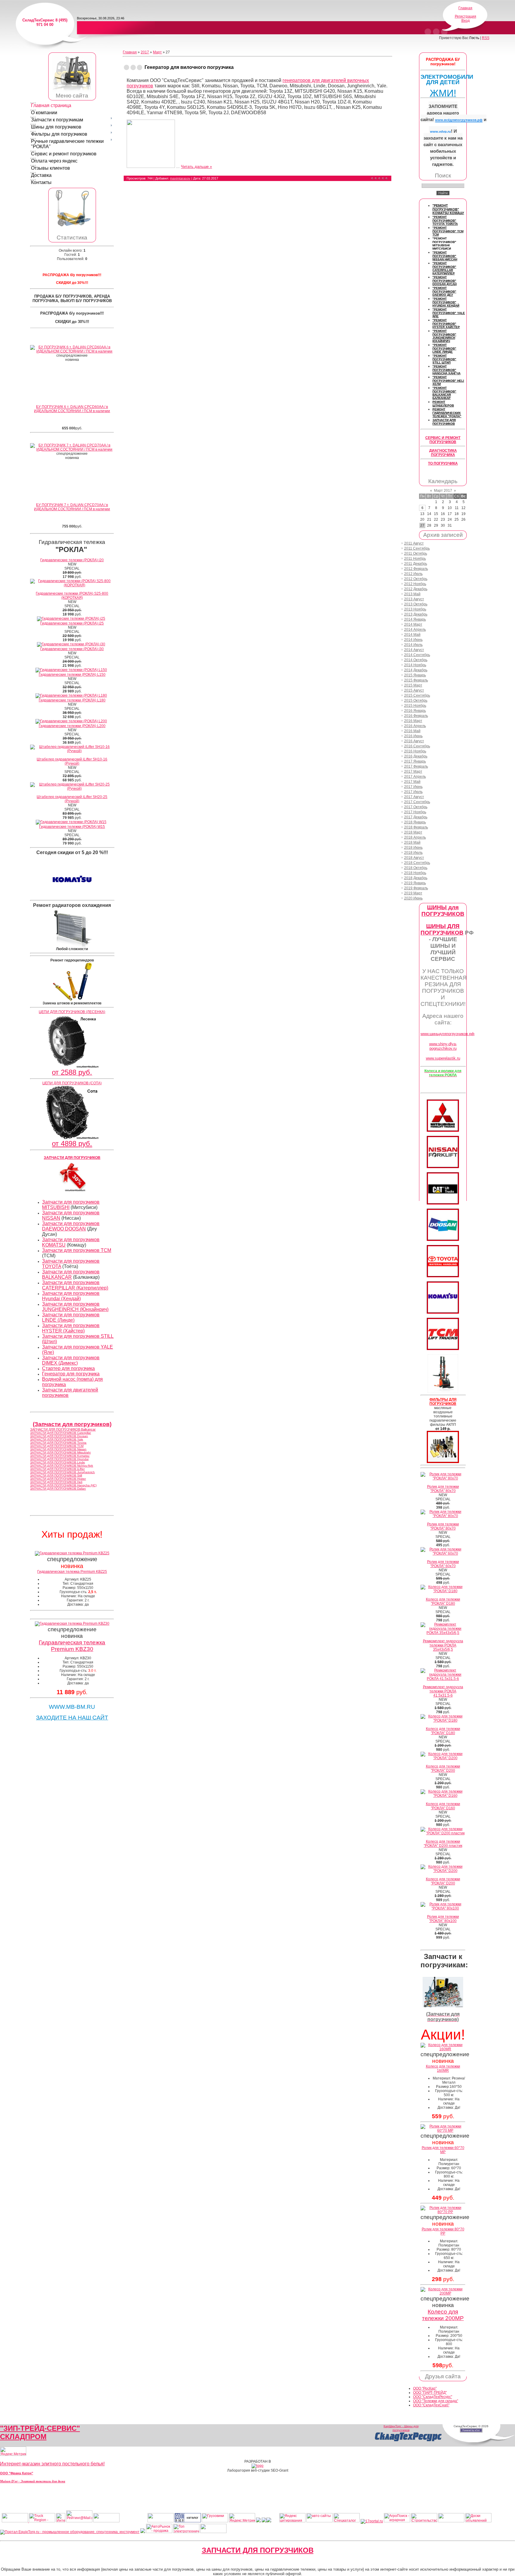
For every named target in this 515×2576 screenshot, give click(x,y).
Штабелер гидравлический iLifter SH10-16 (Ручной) (72, 761)
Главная (465, 8)
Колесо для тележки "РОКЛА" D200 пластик (443, 1844)
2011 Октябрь (416, 553)
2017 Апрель (415, 777)
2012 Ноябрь (415, 584)
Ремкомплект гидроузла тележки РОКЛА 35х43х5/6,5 (443, 1645)
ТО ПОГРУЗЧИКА (443, 463)
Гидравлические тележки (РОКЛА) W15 (72, 827)
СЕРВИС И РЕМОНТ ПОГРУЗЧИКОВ (443, 440)
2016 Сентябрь (417, 746)
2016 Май (412, 731)
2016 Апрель (415, 726)
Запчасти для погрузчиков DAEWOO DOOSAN (71, 1226)
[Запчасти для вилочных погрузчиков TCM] (443, 1349)
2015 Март (413, 685)
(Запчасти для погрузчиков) (72, 1424)
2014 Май (412, 635)
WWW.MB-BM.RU (72, 1707)
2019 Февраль (416, 888)
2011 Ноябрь (415, 559)
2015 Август (414, 690)
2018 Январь (415, 822)
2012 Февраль (416, 569)
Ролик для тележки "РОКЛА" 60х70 (443, 1564)
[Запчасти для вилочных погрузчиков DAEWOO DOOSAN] (443, 1240)
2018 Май (412, 842)
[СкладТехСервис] (72, 91)
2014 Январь (415, 619)
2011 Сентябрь (417, 548)
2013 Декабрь (416, 614)
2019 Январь (415, 883)
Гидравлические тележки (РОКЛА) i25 (72, 623)
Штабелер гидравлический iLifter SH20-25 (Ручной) (72, 799)
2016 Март (413, 721)
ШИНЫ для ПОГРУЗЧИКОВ (443, 911)
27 (422, 525)
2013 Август (414, 599)
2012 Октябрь (416, 579)
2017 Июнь (413, 787)
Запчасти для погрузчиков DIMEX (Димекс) (71, 1360)
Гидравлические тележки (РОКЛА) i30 (72, 649)
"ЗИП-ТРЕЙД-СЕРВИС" (40, 2428)
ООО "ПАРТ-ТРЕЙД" (430, 2393)
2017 (145, 52)
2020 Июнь (413, 898)
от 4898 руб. (72, 1144)
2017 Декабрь (416, 817)
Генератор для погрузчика (71, 1374)
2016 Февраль (416, 716)
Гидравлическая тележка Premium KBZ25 (72, 1572)
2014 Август (414, 650)
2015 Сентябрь (417, 695)
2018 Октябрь (416, 868)
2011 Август (414, 543)
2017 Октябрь (416, 807)
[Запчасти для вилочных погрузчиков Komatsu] (443, 1312)
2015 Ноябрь (415, 706)
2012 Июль (413, 574)
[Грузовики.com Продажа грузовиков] (215, 2521)
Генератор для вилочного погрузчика (189, 67)
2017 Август (414, 797)
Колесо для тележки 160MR (443, 2068)
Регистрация (466, 16)
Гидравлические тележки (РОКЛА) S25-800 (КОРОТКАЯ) (72, 596)
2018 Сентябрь (417, 863)
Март (157, 52)
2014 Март (413, 624)
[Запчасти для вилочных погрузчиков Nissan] (443, 1167)
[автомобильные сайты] (319, 2521)
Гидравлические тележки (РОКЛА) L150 (72, 675)
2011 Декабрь (416, 564)
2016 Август (414, 741)
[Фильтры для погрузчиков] (443, 1462)
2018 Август (414, 858)
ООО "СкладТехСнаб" (431, 2405)
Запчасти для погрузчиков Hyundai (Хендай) (71, 1296)
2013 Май (412, 594)
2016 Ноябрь (415, 751)
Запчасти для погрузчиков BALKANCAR (71, 1274)
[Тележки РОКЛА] (72, 226)
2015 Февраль (416, 680)
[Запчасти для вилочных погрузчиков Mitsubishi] (443, 1131)
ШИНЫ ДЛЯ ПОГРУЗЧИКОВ (442, 929)
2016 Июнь (413, 736)
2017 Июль (413, 792)
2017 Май (412, 782)
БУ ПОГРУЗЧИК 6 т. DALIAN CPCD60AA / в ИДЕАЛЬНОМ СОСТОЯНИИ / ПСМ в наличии (72, 409)
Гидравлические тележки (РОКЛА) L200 (72, 726)
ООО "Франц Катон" (17, 2473)
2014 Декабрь (416, 670)
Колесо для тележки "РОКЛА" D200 (443, 1768)
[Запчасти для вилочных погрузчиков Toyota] (443, 1276)
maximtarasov (180, 178)
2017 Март (413, 771)
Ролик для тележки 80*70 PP (443, 2231)
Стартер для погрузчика (68, 1368)
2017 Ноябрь (415, 812)
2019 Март (413, 893)
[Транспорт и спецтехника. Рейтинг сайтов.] (258, 2521)
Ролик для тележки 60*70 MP (443, 2150)
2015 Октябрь (416, 701)
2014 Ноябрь (415, 665)
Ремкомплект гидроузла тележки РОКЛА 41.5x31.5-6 (443, 1691)
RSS (486, 38)
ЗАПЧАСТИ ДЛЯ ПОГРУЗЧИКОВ (258, 2550)
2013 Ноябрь (415, 609)
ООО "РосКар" (425, 2388)
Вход (466, 21)
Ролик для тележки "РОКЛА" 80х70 (443, 1489)
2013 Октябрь (416, 604)
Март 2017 (443, 491)
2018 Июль (413, 853)
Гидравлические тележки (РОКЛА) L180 (72, 700)
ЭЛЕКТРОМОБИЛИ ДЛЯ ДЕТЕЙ (447, 79)
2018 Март (413, 832)
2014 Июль (413, 645)
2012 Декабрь (416, 589)
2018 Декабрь (416, 878)
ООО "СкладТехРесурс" (433, 2397)
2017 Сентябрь (417, 802)
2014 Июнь (413, 640)
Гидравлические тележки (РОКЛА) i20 (72, 560)
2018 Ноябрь (415, 873)
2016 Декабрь (416, 756)
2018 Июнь (413, 848)
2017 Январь (415, 761)
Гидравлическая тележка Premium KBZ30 (72, 1646)
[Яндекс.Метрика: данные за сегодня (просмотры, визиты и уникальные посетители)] (13, 2451)
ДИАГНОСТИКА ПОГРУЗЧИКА (443, 453)
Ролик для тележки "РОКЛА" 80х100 (443, 1919)
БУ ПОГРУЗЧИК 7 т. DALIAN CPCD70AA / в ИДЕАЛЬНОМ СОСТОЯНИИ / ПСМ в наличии (72, 507)
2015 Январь (415, 675)
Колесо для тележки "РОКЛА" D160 (443, 1806)
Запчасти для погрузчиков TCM (77, 1250)
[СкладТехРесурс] (408, 2441)
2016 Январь (415, 711)
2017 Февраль (416, 766)
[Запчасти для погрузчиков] (443, 1203)
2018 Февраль (416, 827)
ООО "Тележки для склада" (436, 2401)
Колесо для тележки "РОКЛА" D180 (443, 1601)
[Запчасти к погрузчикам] (443, 2006)
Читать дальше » (196, 167)
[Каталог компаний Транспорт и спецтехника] (264, 2521)
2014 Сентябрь (417, 655)
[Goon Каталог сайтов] (188, 2521)
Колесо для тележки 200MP (443, 2315)
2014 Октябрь (416, 660)
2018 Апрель (415, 837)
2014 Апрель (415, 630)
